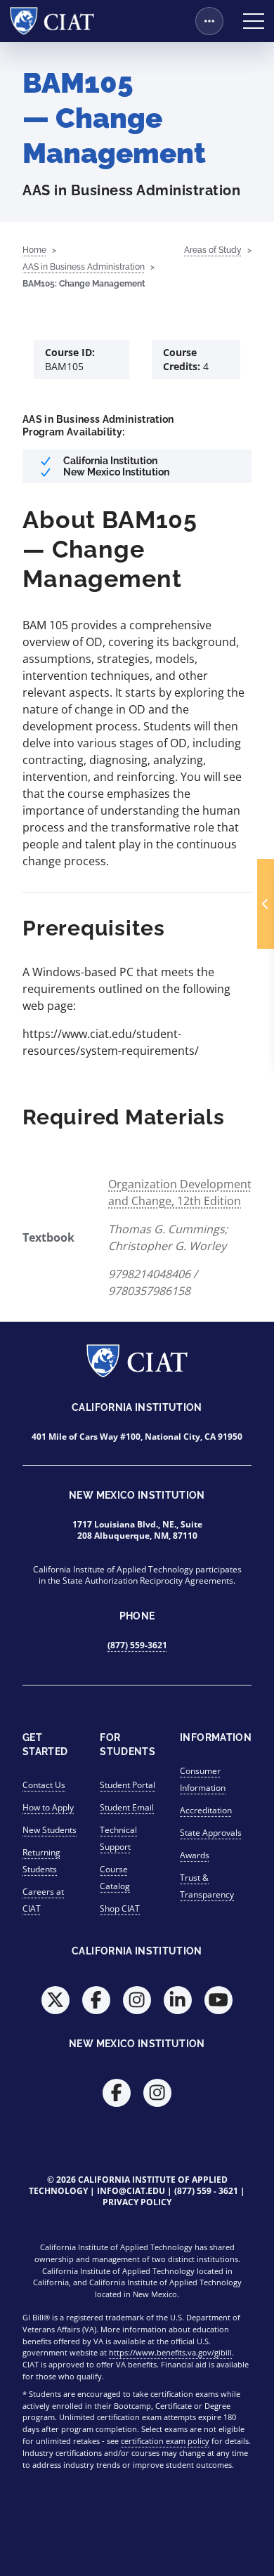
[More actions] (209, 21)
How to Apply (48, 1807)
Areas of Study (213, 250)
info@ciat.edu (131, 2191)
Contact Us (44, 1785)
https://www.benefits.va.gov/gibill (170, 2352)
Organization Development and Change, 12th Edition (180, 1192)
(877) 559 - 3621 (206, 2191)
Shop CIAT (120, 1908)
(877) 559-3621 (137, 1645)
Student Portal (128, 1785)
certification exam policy (165, 2441)
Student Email (127, 1807)
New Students (50, 1830)
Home (34, 250)
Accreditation (206, 1810)
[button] (266, 904)
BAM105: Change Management (84, 284)
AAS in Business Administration (84, 267)
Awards (195, 1855)
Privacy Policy (137, 2202)
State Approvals (211, 1833)
